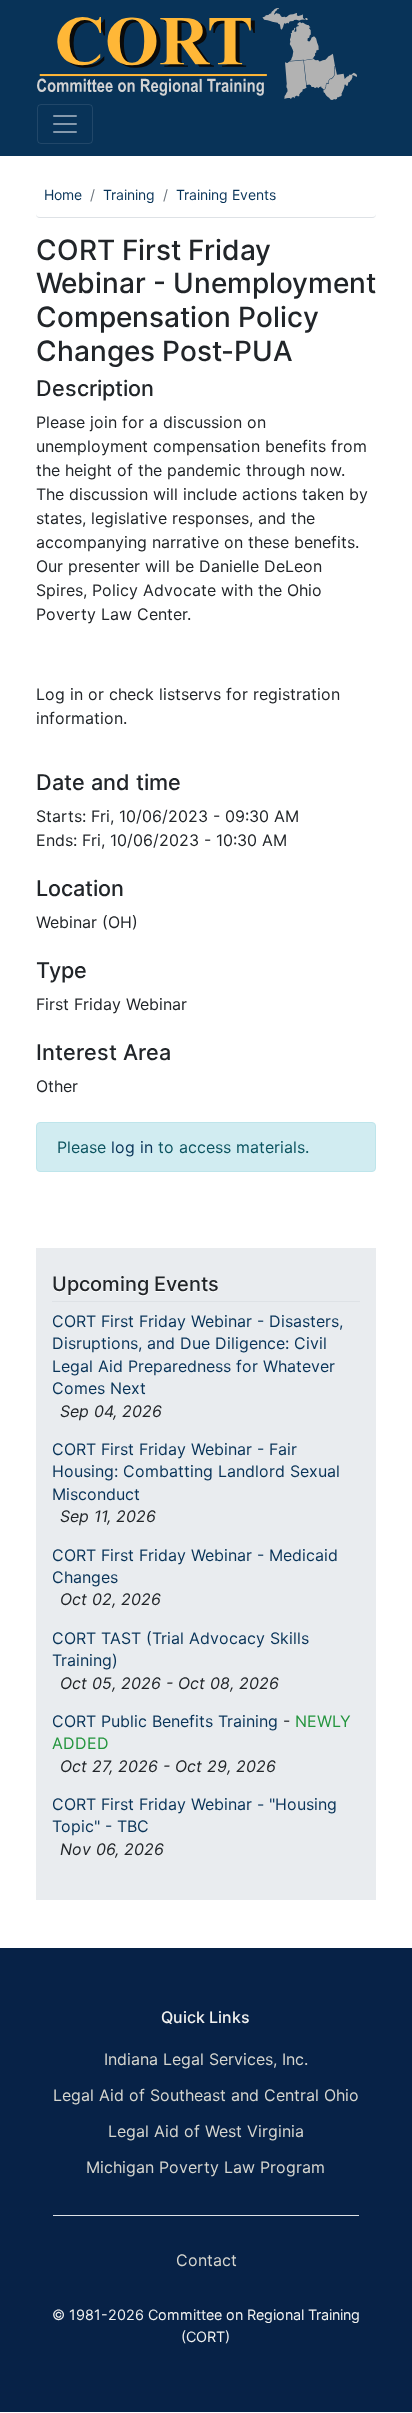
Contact (206, 2260)
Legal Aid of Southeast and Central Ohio (206, 2095)
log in (132, 1147)
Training (129, 194)
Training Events (226, 194)
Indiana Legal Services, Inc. (206, 2059)
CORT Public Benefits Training (165, 1721)
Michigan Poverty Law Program (205, 2167)
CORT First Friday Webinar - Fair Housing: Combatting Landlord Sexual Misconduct (196, 1471)
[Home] (197, 54)
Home (63, 194)
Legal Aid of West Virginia (206, 2131)
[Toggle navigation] (65, 124)
